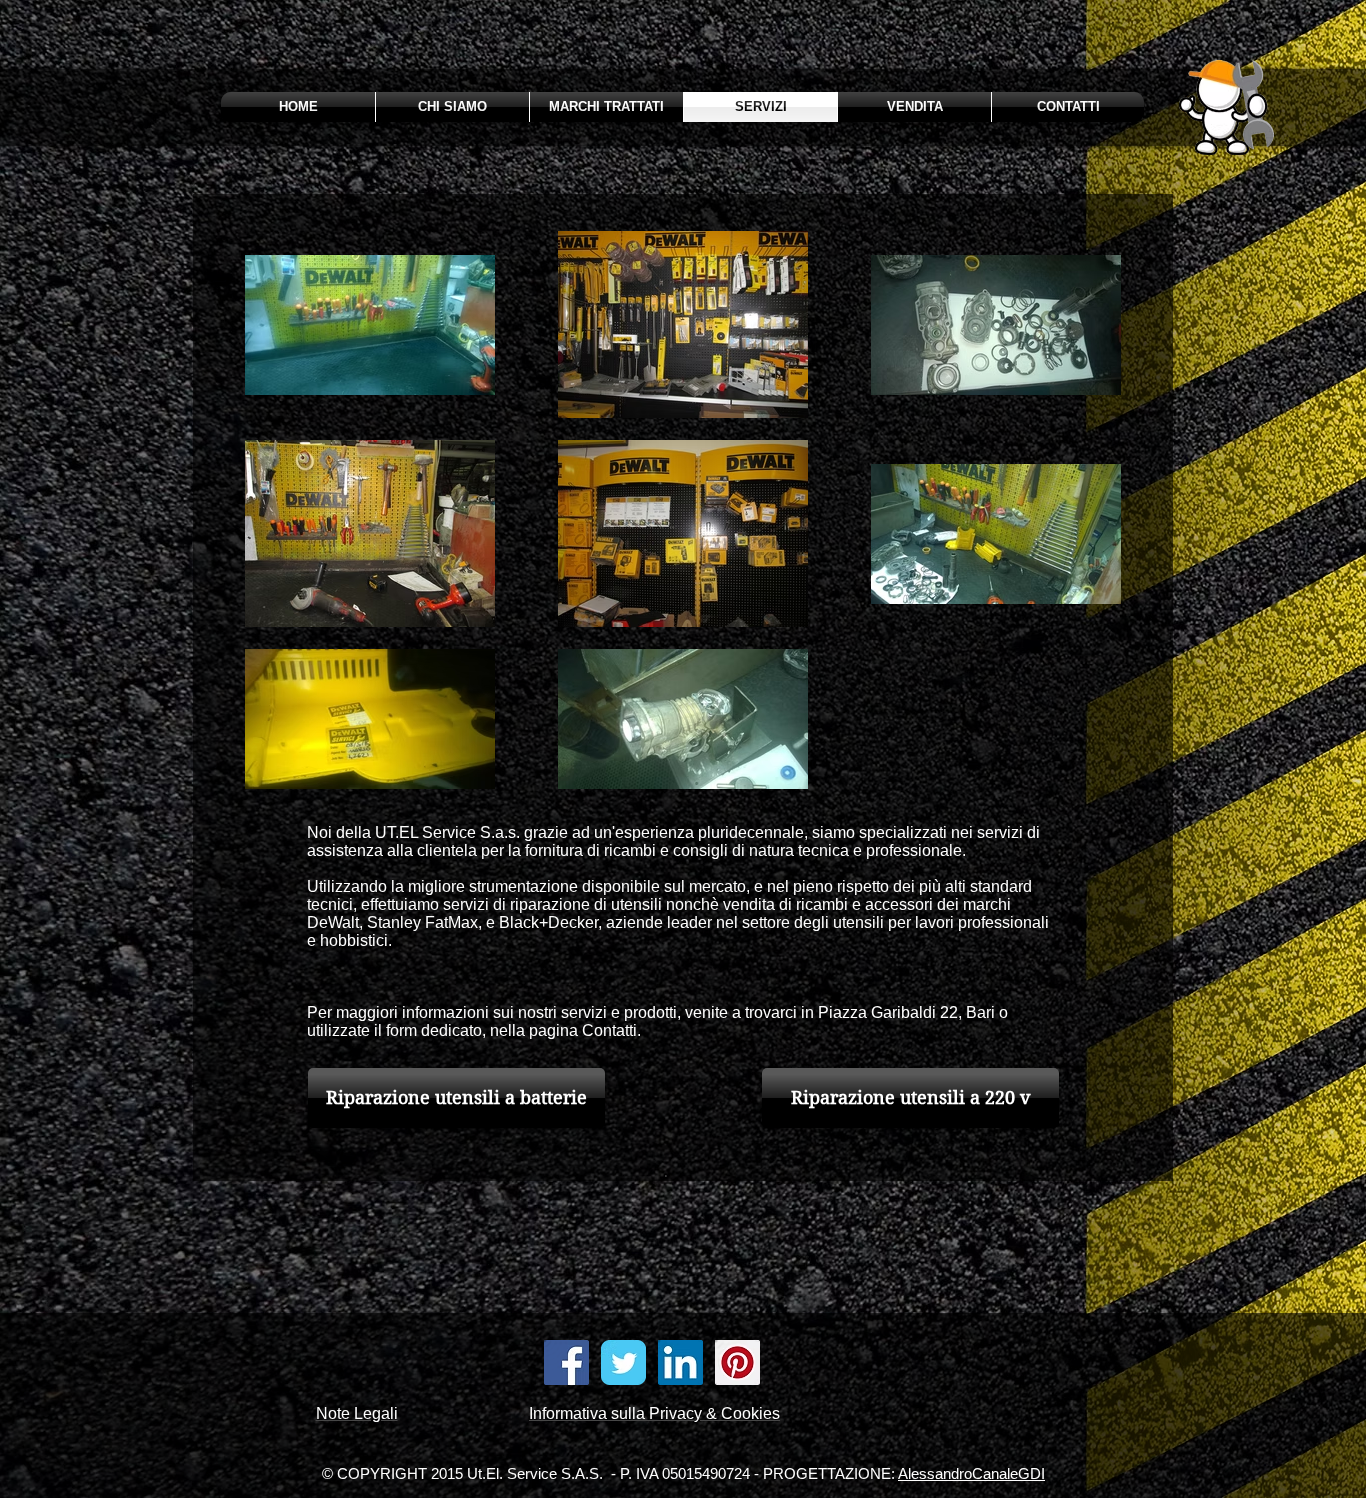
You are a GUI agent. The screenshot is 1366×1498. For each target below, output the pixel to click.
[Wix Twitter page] (623, 1362)
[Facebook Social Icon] (566, 1362)
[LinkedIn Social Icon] (680, 1362)
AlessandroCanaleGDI (971, 1473)
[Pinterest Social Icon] (737, 1362)
